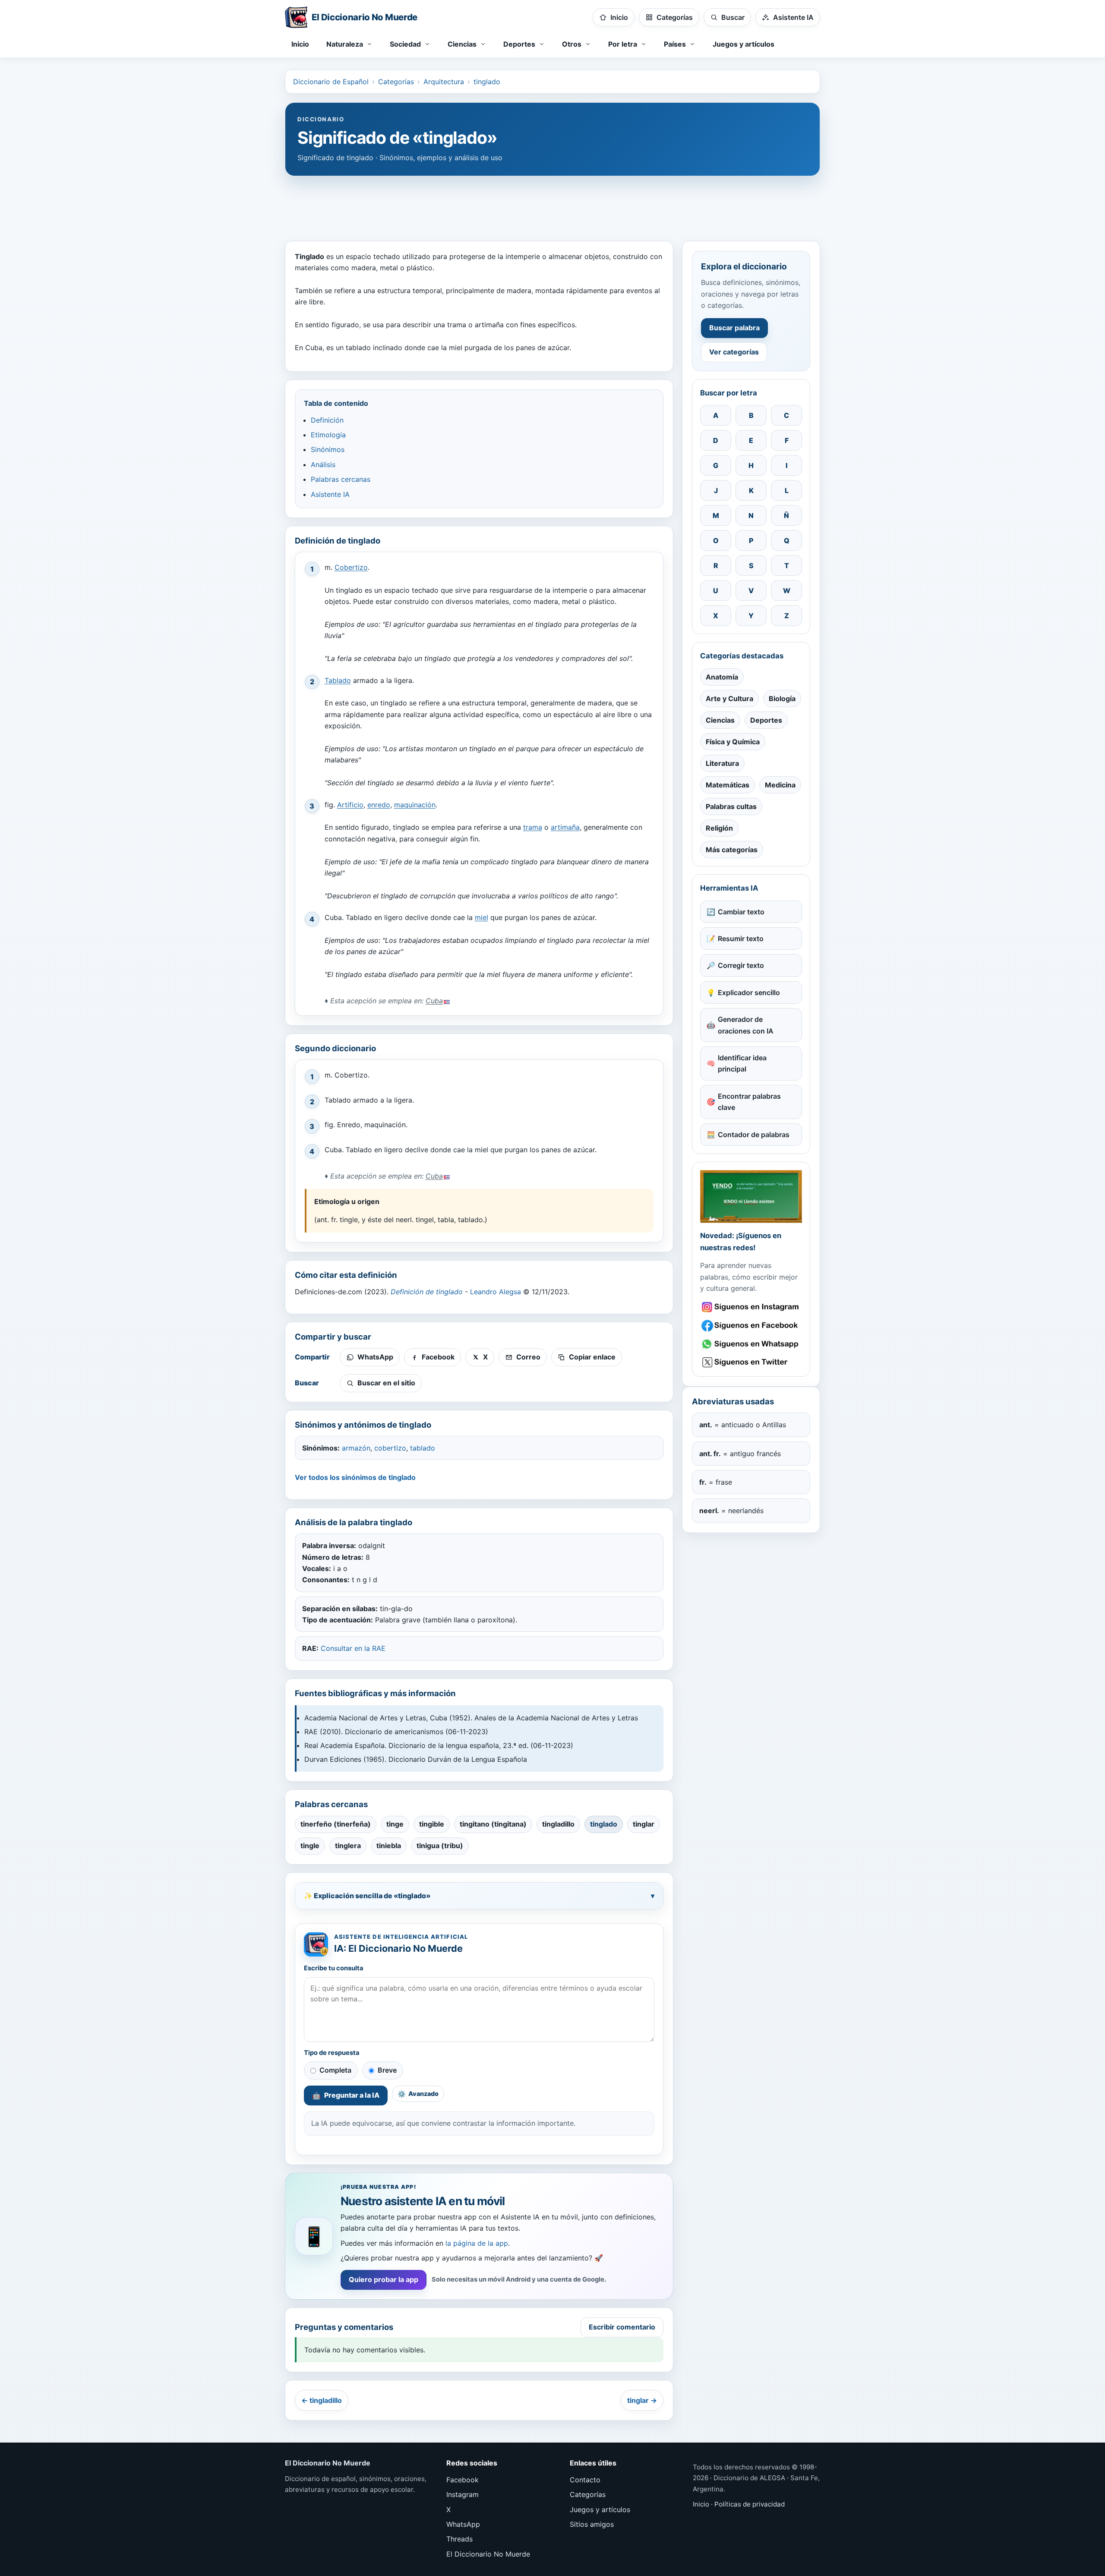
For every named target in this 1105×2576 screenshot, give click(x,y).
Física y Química (733, 742)
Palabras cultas (731, 806)
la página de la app (477, 2243)
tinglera (348, 1846)
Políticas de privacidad (750, 2504)
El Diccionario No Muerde (488, 2554)
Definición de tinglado (427, 1292)
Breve (387, 2070)
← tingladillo (322, 2400)
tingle (310, 1846)
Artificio (350, 805)
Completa (335, 2070)
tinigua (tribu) (440, 1846)
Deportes (766, 720)
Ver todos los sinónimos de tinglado (355, 1477)
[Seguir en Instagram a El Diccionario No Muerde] (751, 1196)
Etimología (328, 435)
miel (481, 917)
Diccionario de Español (331, 82)
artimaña (565, 827)
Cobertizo (351, 567)
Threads (459, 2539)
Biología (782, 699)
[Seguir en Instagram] (751, 1307)
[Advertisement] (552, 204)
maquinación (415, 805)
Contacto (585, 2480)
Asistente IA (330, 494)
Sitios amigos (592, 2524)
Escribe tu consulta (334, 1968)
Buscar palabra (734, 328)
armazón (356, 1448)
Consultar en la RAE (353, 1648)
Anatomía (722, 677)
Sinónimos (328, 449)
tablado (423, 1448)
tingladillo (558, 1824)
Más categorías (732, 850)
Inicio (300, 44)
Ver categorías (734, 352)
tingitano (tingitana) (493, 1824)
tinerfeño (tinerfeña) (336, 1824)
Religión (719, 828)
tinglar (644, 1824)
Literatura (722, 763)
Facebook (463, 2480)
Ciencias (720, 720)
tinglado (487, 82)
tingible (432, 1824)
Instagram (463, 2494)
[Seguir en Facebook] (751, 1326)
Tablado (338, 680)
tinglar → (642, 2400)
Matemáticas (728, 785)
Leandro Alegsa (496, 1292)
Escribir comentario (622, 2327)
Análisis (323, 465)
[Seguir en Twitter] (751, 1362)
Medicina (780, 785)
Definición (327, 420)
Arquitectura (444, 82)
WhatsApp (463, 2524)
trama (533, 827)
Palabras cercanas (341, 479)
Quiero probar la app (384, 2279)
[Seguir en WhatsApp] (751, 1344)
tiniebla (389, 1846)
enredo (379, 805)
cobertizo (390, 1448)
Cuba (434, 1001)
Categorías (396, 82)
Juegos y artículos (744, 44)
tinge (395, 1824)
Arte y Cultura (729, 699)
